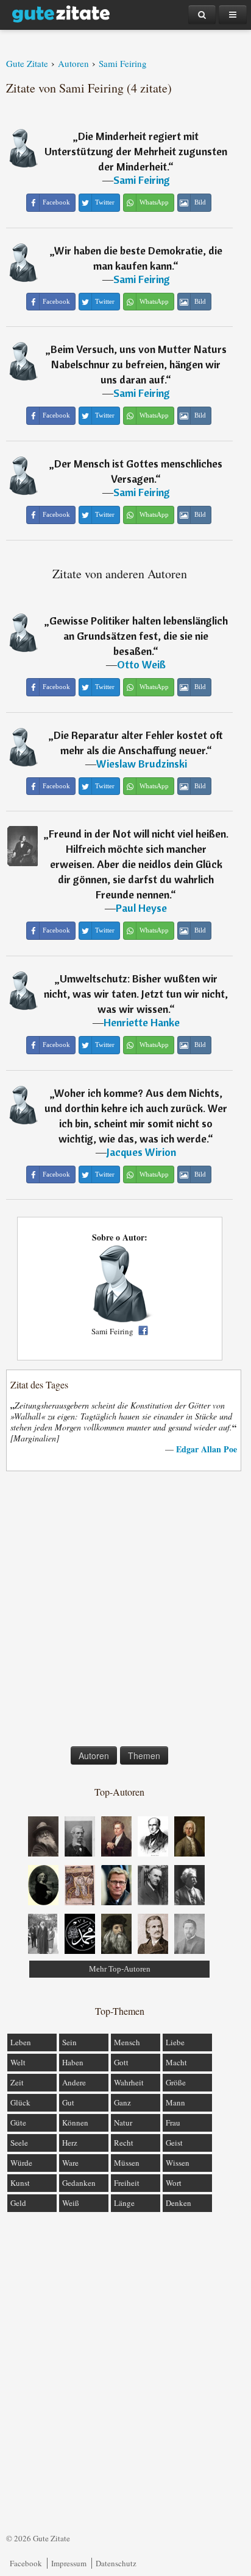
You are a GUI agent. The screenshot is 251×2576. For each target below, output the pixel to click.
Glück (20, 2102)
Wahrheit (129, 2082)
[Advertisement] (125, 1611)
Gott (121, 2062)
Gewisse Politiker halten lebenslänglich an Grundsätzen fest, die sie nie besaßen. (139, 636)
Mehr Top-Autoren (120, 1969)
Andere (74, 2082)
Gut (68, 2102)
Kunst (20, 2183)
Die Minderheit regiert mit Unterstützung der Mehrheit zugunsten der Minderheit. (136, 151)
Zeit (17, 2082)
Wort (174, 2183)
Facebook (26, 2563)
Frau (173, 2123)
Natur (123, 2123)
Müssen (127, 2163)
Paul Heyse (141, 908)
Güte (18, 2123)
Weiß (71, 2203)
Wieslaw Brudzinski (142, 764)
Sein (69, 2042)
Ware (70, 2163)
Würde (21, 2163)
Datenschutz (116, 2563)
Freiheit (127, 2183)
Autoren (94, 1755)
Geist (174, 2143)
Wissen (178, 2163)
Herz (70, 2143)
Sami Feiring (142, 180)
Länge (124, 2203)
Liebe (175, 2042)
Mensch (127, 2042)
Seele (19, 2143)
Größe (176, 2082)
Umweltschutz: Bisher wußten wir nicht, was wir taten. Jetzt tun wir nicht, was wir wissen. (136, 994)
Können (75, 2123)
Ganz (122, 2102)
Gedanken (79, 2183)
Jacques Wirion (141, 1152)
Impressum (69, 2563)
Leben (21, 2042)
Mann (175, 2102)
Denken (179, 2203)
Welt (18, 2062)
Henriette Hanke (142, 1022)
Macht (176, 2062)
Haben (73, 2062)
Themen (144, 1755)
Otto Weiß (141, 664)
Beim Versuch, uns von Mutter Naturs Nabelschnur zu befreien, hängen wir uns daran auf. (139, 364)
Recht (124, 2143)
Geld (18, 2203)
